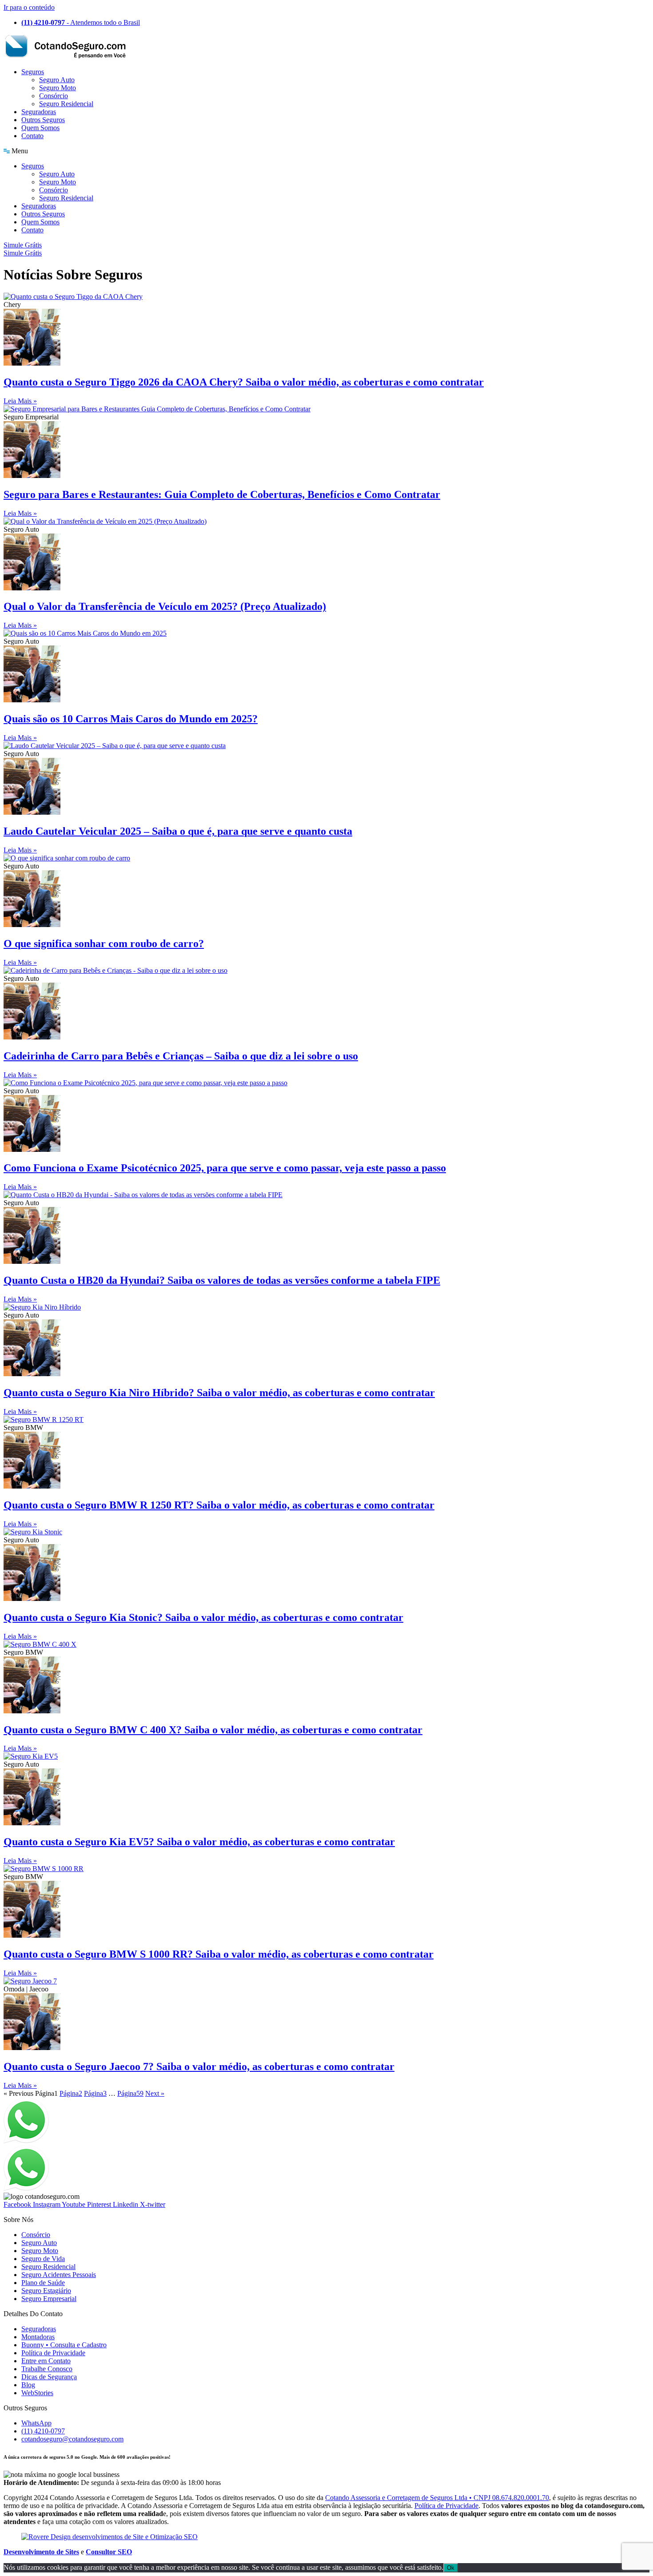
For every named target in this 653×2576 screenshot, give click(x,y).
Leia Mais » (20, 401)
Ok (451, 2568)
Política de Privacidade (446, 2506)
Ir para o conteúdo (29, 7)
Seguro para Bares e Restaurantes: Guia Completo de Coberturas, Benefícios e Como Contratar (222, 494)
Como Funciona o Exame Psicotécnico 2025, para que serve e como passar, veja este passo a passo (225, 1168)
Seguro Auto (57, 80)
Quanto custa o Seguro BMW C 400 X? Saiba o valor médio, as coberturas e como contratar (213, 1730)
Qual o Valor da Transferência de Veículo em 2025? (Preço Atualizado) (165, 606)
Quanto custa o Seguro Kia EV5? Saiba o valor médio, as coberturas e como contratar (199, 1842)
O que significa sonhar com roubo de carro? (104, 944)
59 (130, 2093)
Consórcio (54, 96)
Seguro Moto (58, 88)
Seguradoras (39, 112)
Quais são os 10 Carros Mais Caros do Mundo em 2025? (131, 719)
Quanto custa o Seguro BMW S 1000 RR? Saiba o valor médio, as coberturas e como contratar (219, 1954)
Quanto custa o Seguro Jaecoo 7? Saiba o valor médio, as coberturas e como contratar (199, 2066)
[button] (326, 151)
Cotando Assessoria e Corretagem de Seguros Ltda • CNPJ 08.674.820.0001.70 (437, 2498)
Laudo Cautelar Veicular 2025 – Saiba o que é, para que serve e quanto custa (178, 831)
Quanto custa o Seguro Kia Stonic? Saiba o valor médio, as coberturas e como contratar (203, 1617)
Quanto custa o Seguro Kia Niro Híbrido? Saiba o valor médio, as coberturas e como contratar (219, 1393)
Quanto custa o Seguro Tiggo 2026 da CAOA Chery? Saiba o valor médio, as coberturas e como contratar (244, 382)
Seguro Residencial (66, 104)
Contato (32, 136)
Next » (155, 2093)
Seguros (33, 72)
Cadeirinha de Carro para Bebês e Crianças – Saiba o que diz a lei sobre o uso (181, 1056)
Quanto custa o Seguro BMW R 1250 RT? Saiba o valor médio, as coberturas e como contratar (219, 1505)
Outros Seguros (43, 120)
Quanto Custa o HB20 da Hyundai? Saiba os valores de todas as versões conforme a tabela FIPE (222, 1280)
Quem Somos (40, 128)
